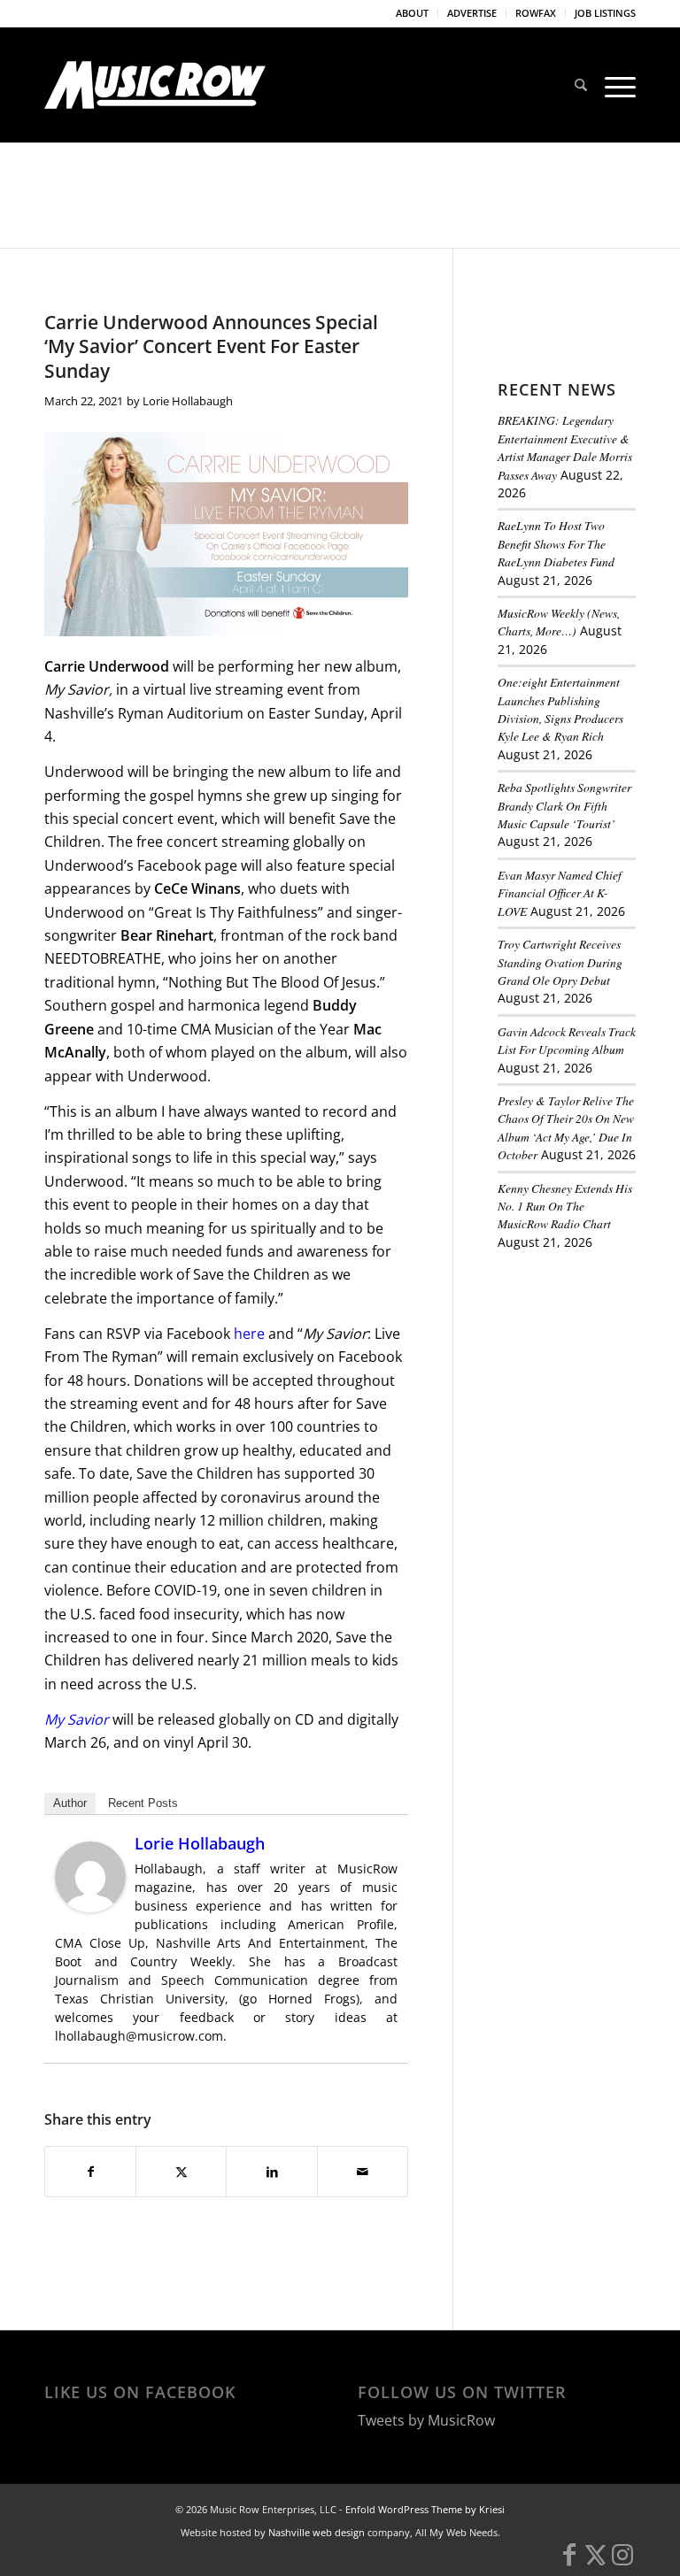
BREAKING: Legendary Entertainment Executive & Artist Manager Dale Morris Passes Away (565, 447)
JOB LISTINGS (605, 13)
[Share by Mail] (363, 2172)
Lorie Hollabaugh (188, 401)
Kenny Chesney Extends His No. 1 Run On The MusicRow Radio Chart (565, 1206)
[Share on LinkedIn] (271, 2172)
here (249, 1334)
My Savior (77, 1719)
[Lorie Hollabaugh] (90, 1907)
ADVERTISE (472, 13)
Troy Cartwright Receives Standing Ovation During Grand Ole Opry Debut (560, 962)
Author (70, 1803)
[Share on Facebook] (90, 2172)
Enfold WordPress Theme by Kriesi (425, 2545)
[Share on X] (181, 2172)
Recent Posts (143, 1803)
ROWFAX (536, 13)
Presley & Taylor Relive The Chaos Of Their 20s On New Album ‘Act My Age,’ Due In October (566, 1127)
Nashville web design (317, 2568)
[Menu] (616, 85)
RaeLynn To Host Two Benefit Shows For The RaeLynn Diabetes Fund (556, 543)
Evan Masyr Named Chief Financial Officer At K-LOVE (560, 893)
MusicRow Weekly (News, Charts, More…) (559, 622)
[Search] (581, 85)
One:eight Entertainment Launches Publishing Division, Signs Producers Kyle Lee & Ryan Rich (560, 709)
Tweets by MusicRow (426, 2456)
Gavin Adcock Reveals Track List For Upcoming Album (567, 1040)
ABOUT (412, 13)
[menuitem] (413, 13)
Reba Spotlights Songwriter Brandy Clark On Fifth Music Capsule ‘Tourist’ (564, 805)
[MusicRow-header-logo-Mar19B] (155, 85)
